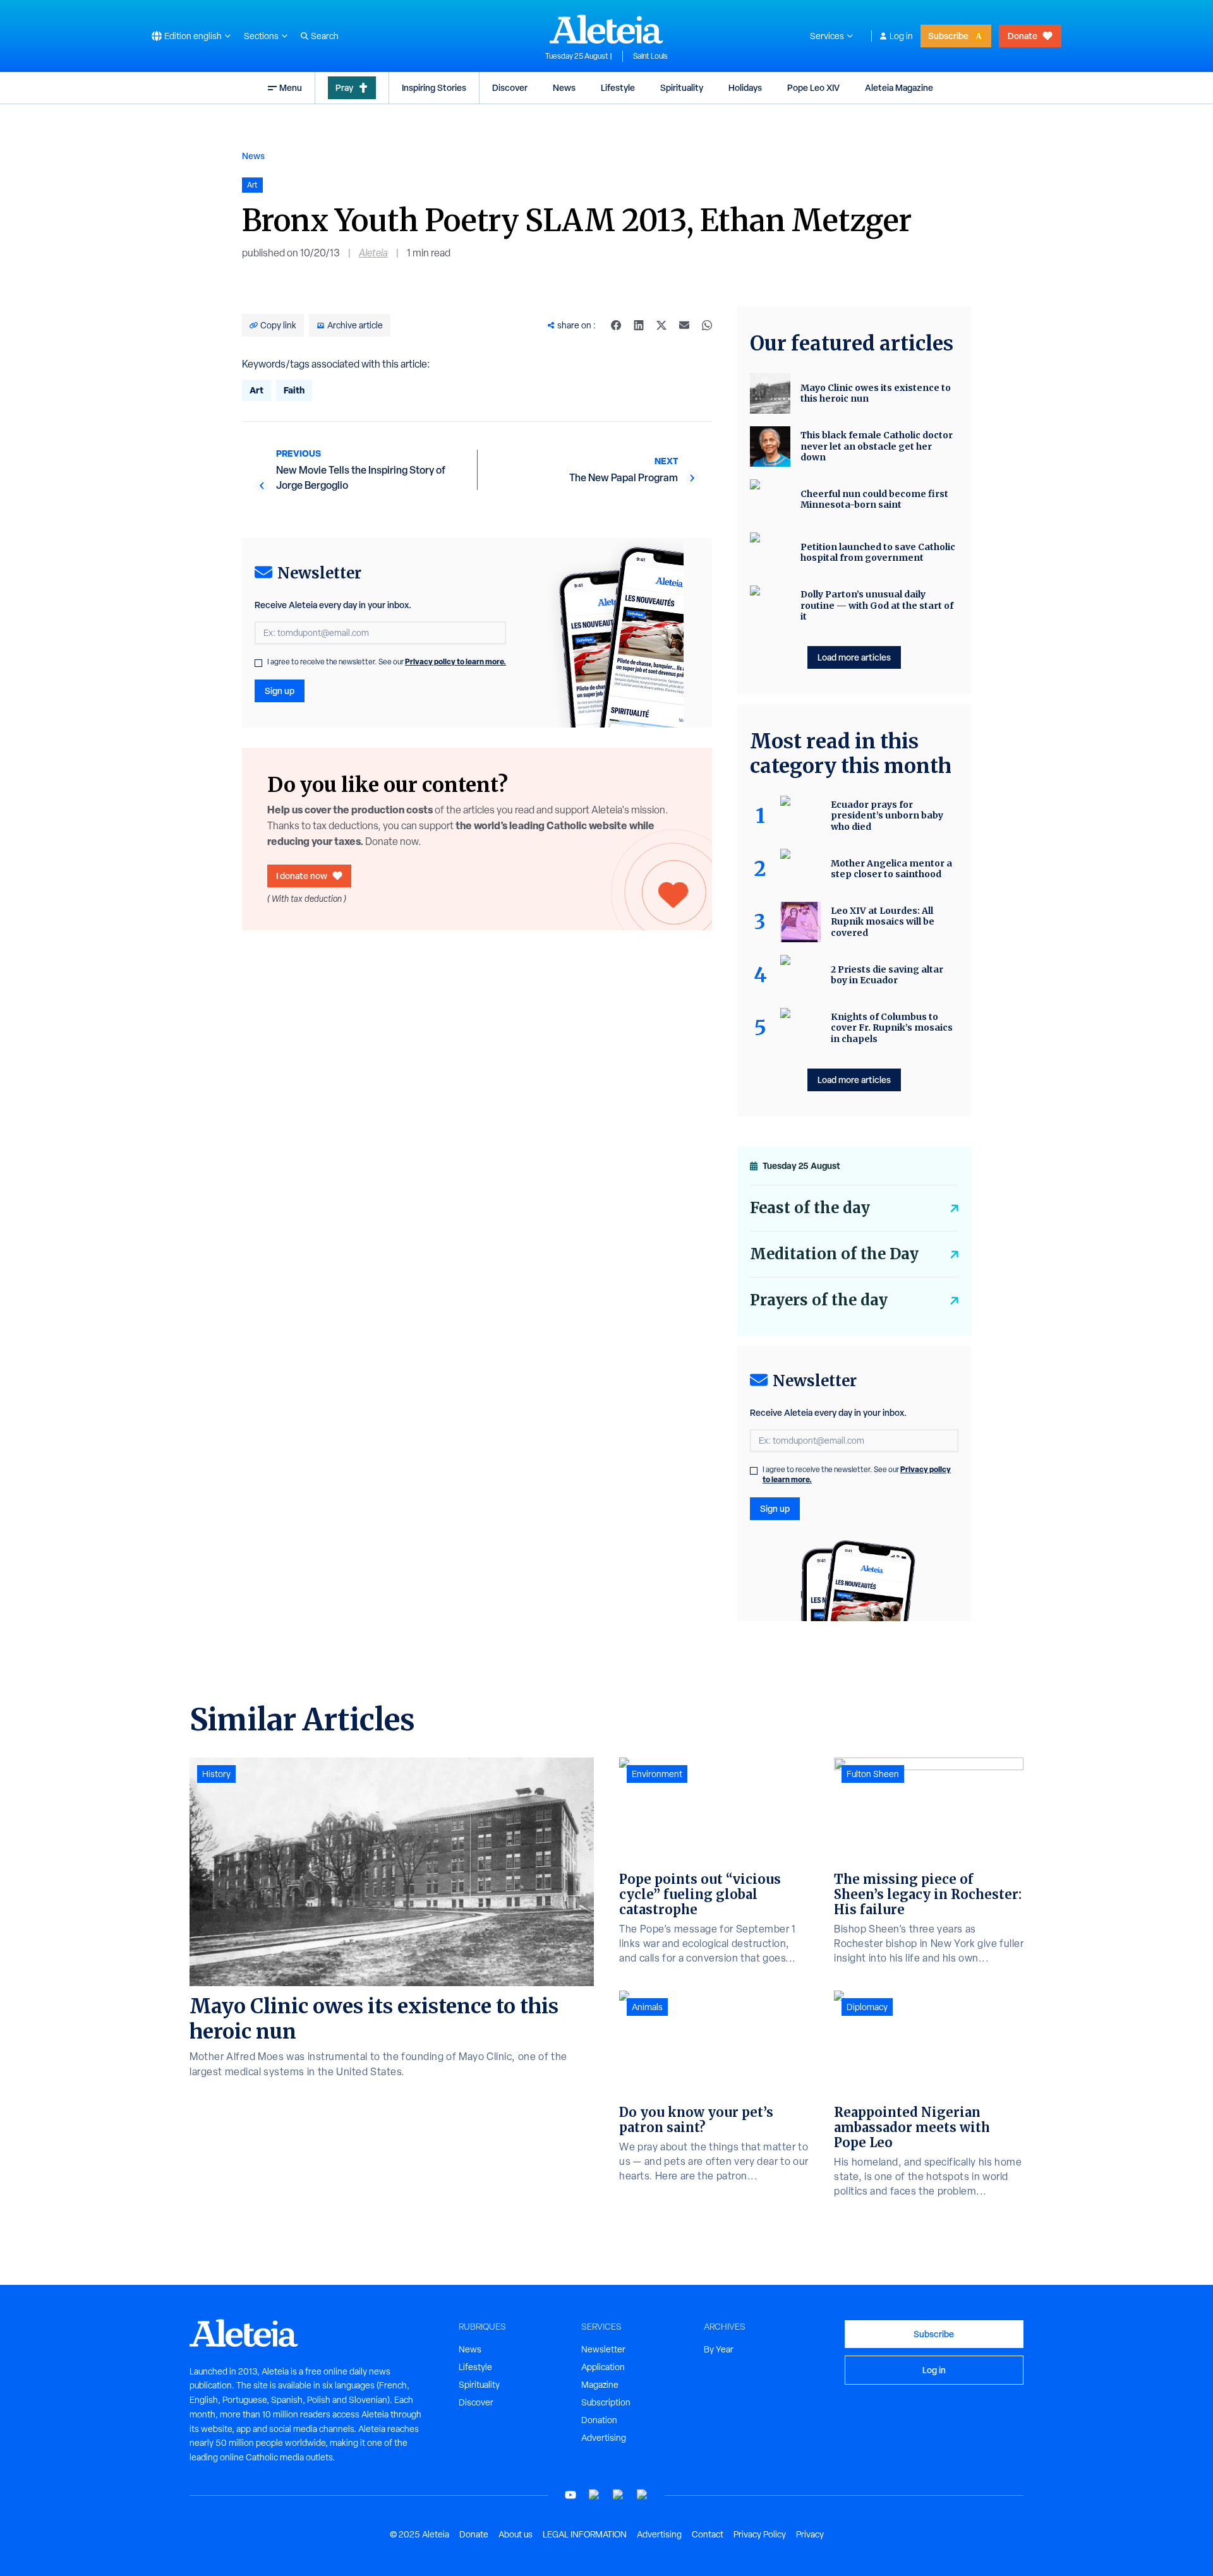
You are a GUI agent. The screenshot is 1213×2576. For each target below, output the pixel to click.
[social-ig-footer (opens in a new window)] (643, 2495)
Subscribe (948, 36)
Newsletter (603, 2349)
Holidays (745, 87)
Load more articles (854, 657)
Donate (1023, 36)
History (216, 1774)
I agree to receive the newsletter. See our (387, 662)
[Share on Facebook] (616, 325)
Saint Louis (650, 56)
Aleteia (373, 253)
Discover (510, 87)
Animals (647, 2007)
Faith (294, 390)
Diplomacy (867, 2007)
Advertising (604, 2438)
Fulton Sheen (873, 1774)
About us (516, 2534)
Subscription (606, 2402)
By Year (719, 2349)
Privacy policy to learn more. (456, 662)
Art (256, 390)
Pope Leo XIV (813, 87)
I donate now (302, 876)
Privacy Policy (760, 2534)
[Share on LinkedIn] (639, 325)
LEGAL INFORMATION (585, 2534)
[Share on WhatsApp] (707, 325)
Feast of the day (810, 1208)
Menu (291, 87)
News (564, 87)
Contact (708, 2534)
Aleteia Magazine (899, 87)
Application (603, 2367)
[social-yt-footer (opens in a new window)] (570, 2495)
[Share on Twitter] (661, 325)
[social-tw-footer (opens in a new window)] (619, 2495)
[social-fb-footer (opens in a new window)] (594, 2495)
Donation (599, 2420)
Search (325, 36)
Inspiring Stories (434, 87)
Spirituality (682, 87)
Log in (901, 36)
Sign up (280, 691)
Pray (344, 87)
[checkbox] (258, 663)
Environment (657, 1774)
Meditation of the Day (834, 1254)
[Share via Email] (684, 325)
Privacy (810, 2534)
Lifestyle (618, 87)
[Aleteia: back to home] (606, 29)
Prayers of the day (819, 1300)
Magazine (600, 2385)
